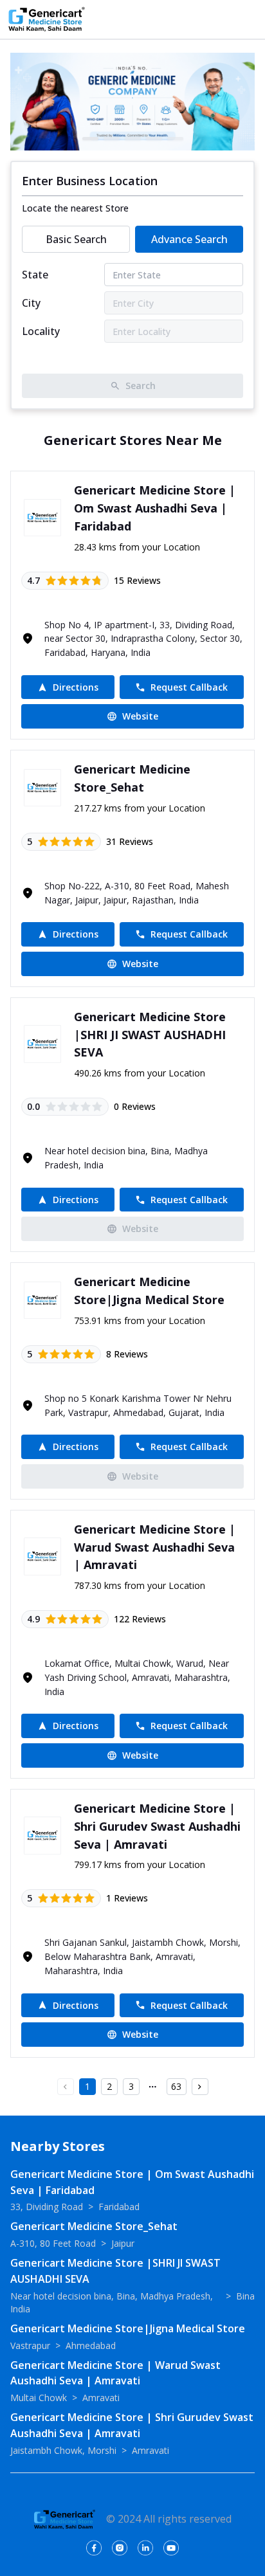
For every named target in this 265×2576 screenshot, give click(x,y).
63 (176, 2086)
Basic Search (76, 239)
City (31, 303)
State (35, 275)
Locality (41, 331)
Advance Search (189, 239)
